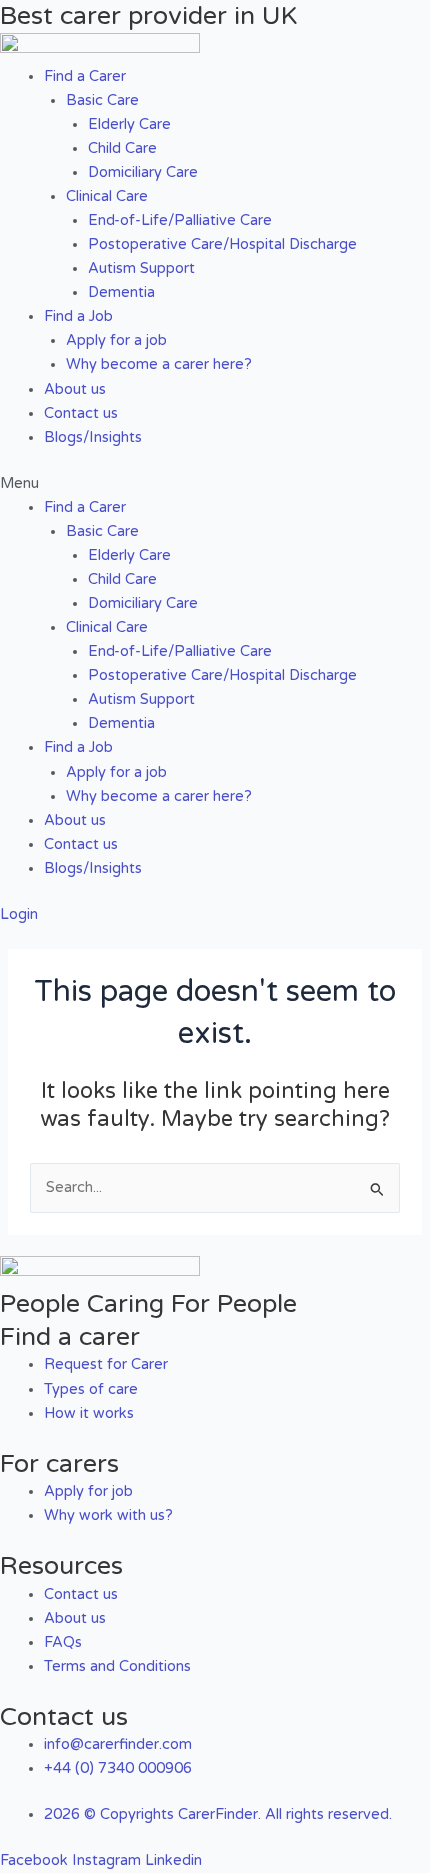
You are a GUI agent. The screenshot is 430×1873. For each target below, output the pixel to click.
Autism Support (141, 268)
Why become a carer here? (159, 364)
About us (75, 389)
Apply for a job (116, 340)
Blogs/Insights (93, 437)
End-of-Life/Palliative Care (180, 220)
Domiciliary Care (143, 172)
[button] (215, 484)
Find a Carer (85, 76)
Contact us (81, 413)
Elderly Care (129, 124)
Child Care (122, 148)
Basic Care (102, 100)
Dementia (121, 292)
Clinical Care (107, 196)
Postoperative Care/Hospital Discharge (222, 244)
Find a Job (78, 316)
